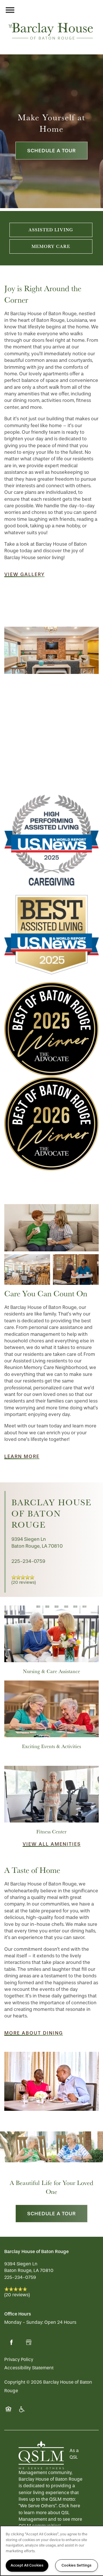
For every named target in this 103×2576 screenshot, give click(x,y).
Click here (69, 2506)
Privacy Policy (19, 2359)
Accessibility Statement (29, 2368)
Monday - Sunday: (24, 2322)
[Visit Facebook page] (11, 2342)
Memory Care (51, 246)
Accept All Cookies (27, 2565)
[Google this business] (29, 2342)
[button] (24, 575)
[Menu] (10, 10)
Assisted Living (51, 230)
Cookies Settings (77, 2565)
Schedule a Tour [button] (51, 151)
